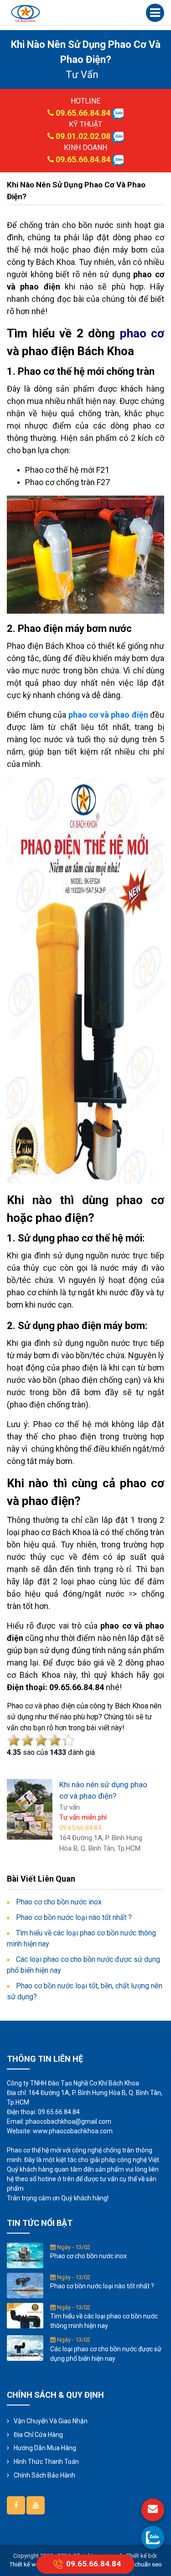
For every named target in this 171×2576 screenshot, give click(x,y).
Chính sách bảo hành (44, 2475)
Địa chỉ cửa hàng (38, 2435)
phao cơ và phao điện (108, 715)
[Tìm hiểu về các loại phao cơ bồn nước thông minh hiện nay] (25, 2315)
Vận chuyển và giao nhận (51, 2421)
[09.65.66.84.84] (153, 2537)
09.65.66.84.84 (83, 113)
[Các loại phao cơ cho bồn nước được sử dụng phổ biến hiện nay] (25, 2348)
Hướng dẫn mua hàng (45, 2448)
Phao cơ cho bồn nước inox (88, 2256)
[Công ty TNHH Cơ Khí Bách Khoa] (26, 13)
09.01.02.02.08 (83, 136)
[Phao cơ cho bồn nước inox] (25, 2255)
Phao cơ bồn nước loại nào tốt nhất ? (102, 2286)
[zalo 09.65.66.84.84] (118, 113)
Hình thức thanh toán (46, 2462)
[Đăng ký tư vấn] (153, 2510)
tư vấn (82, 75)
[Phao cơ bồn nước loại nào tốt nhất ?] (25, 2285)
